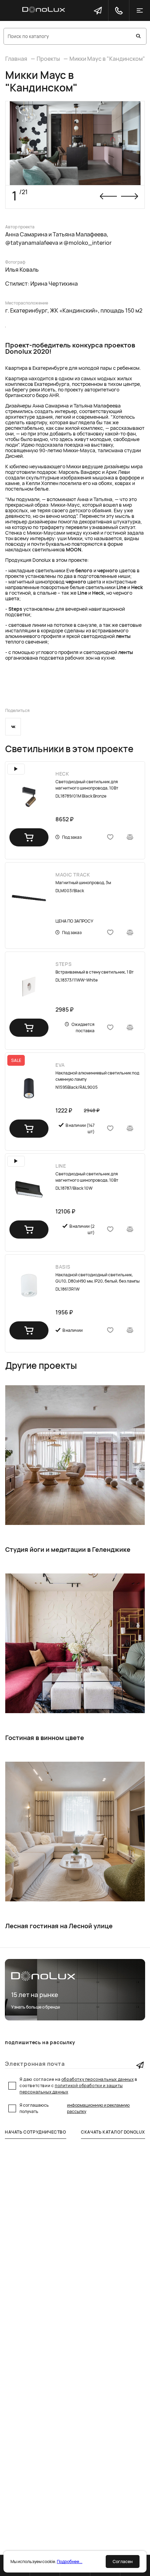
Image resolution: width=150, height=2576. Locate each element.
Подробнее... (70, 2562)
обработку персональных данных (97, 2079)
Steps (15, 609)
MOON (74, 549)
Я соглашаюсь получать (75, 2108)
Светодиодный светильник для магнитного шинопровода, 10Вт (87, 785)
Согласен (123, 2562)
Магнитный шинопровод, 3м (83, 883)
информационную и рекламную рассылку (98, 2108)
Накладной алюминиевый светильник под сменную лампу (97, 1076)
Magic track (73, 875)
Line (121, 587)
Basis (63, 1267)
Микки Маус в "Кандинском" (107, 59)
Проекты (48, 59)
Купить (29, 837)
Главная (16, 59)
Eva (60, 1065)
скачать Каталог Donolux (113, 2132)
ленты (123, 636)
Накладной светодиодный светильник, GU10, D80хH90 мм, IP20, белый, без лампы (97, 1278)
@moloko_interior (88, 243)
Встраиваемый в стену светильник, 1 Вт (95, 972)
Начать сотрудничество (36, 2132)
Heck (137, 587)
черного (108, 570)
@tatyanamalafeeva (32, 243)
